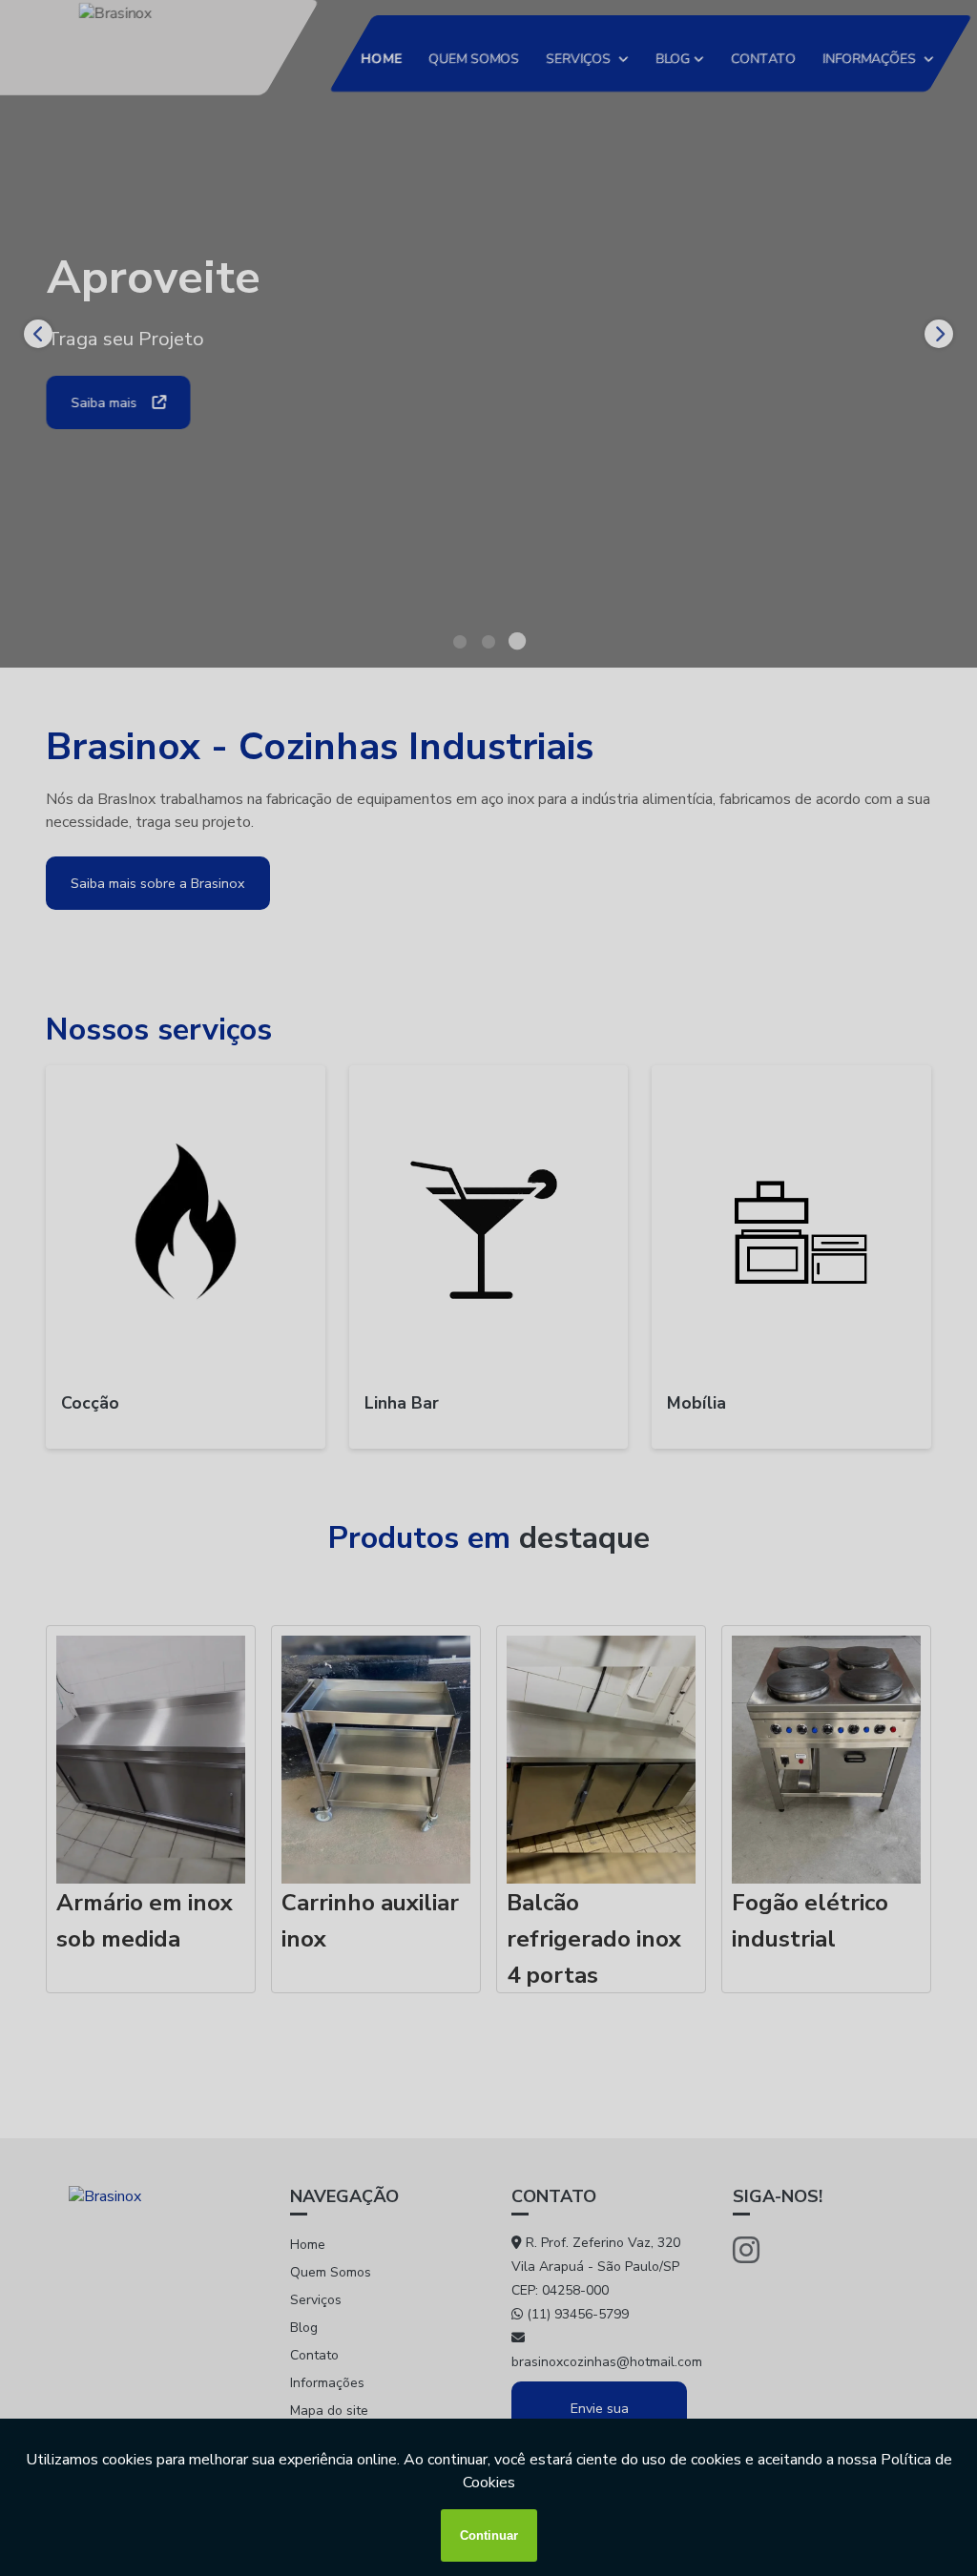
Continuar (489, 2535)
